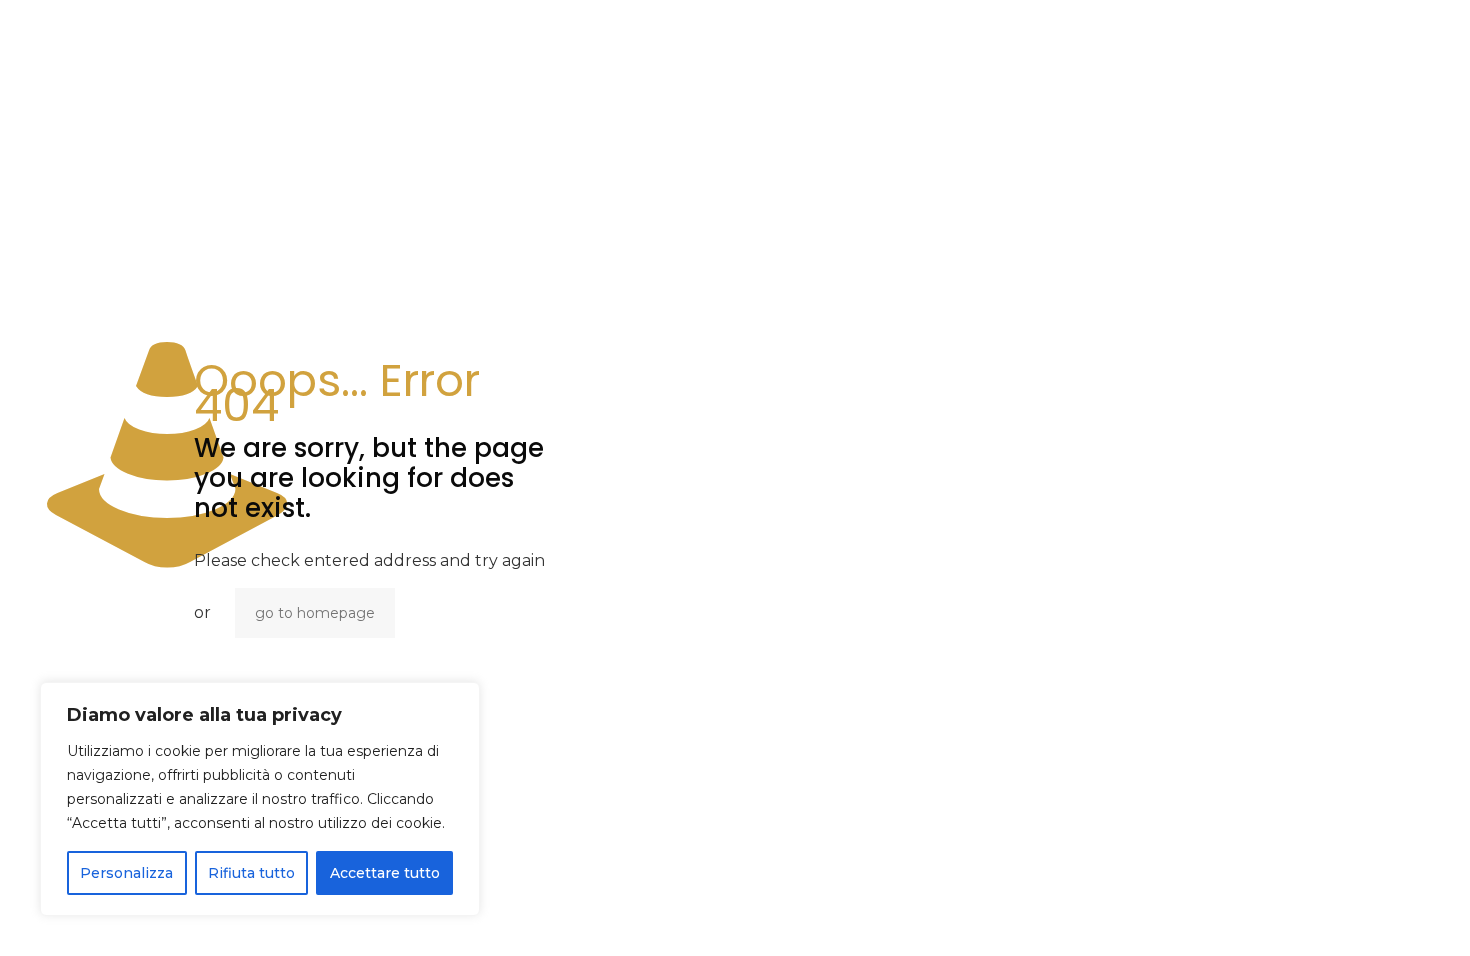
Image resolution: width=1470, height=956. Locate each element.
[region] (260, 799)
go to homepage (315, 613)
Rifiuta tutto (251, 873)
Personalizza (126, 873)
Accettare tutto (385, 873)
